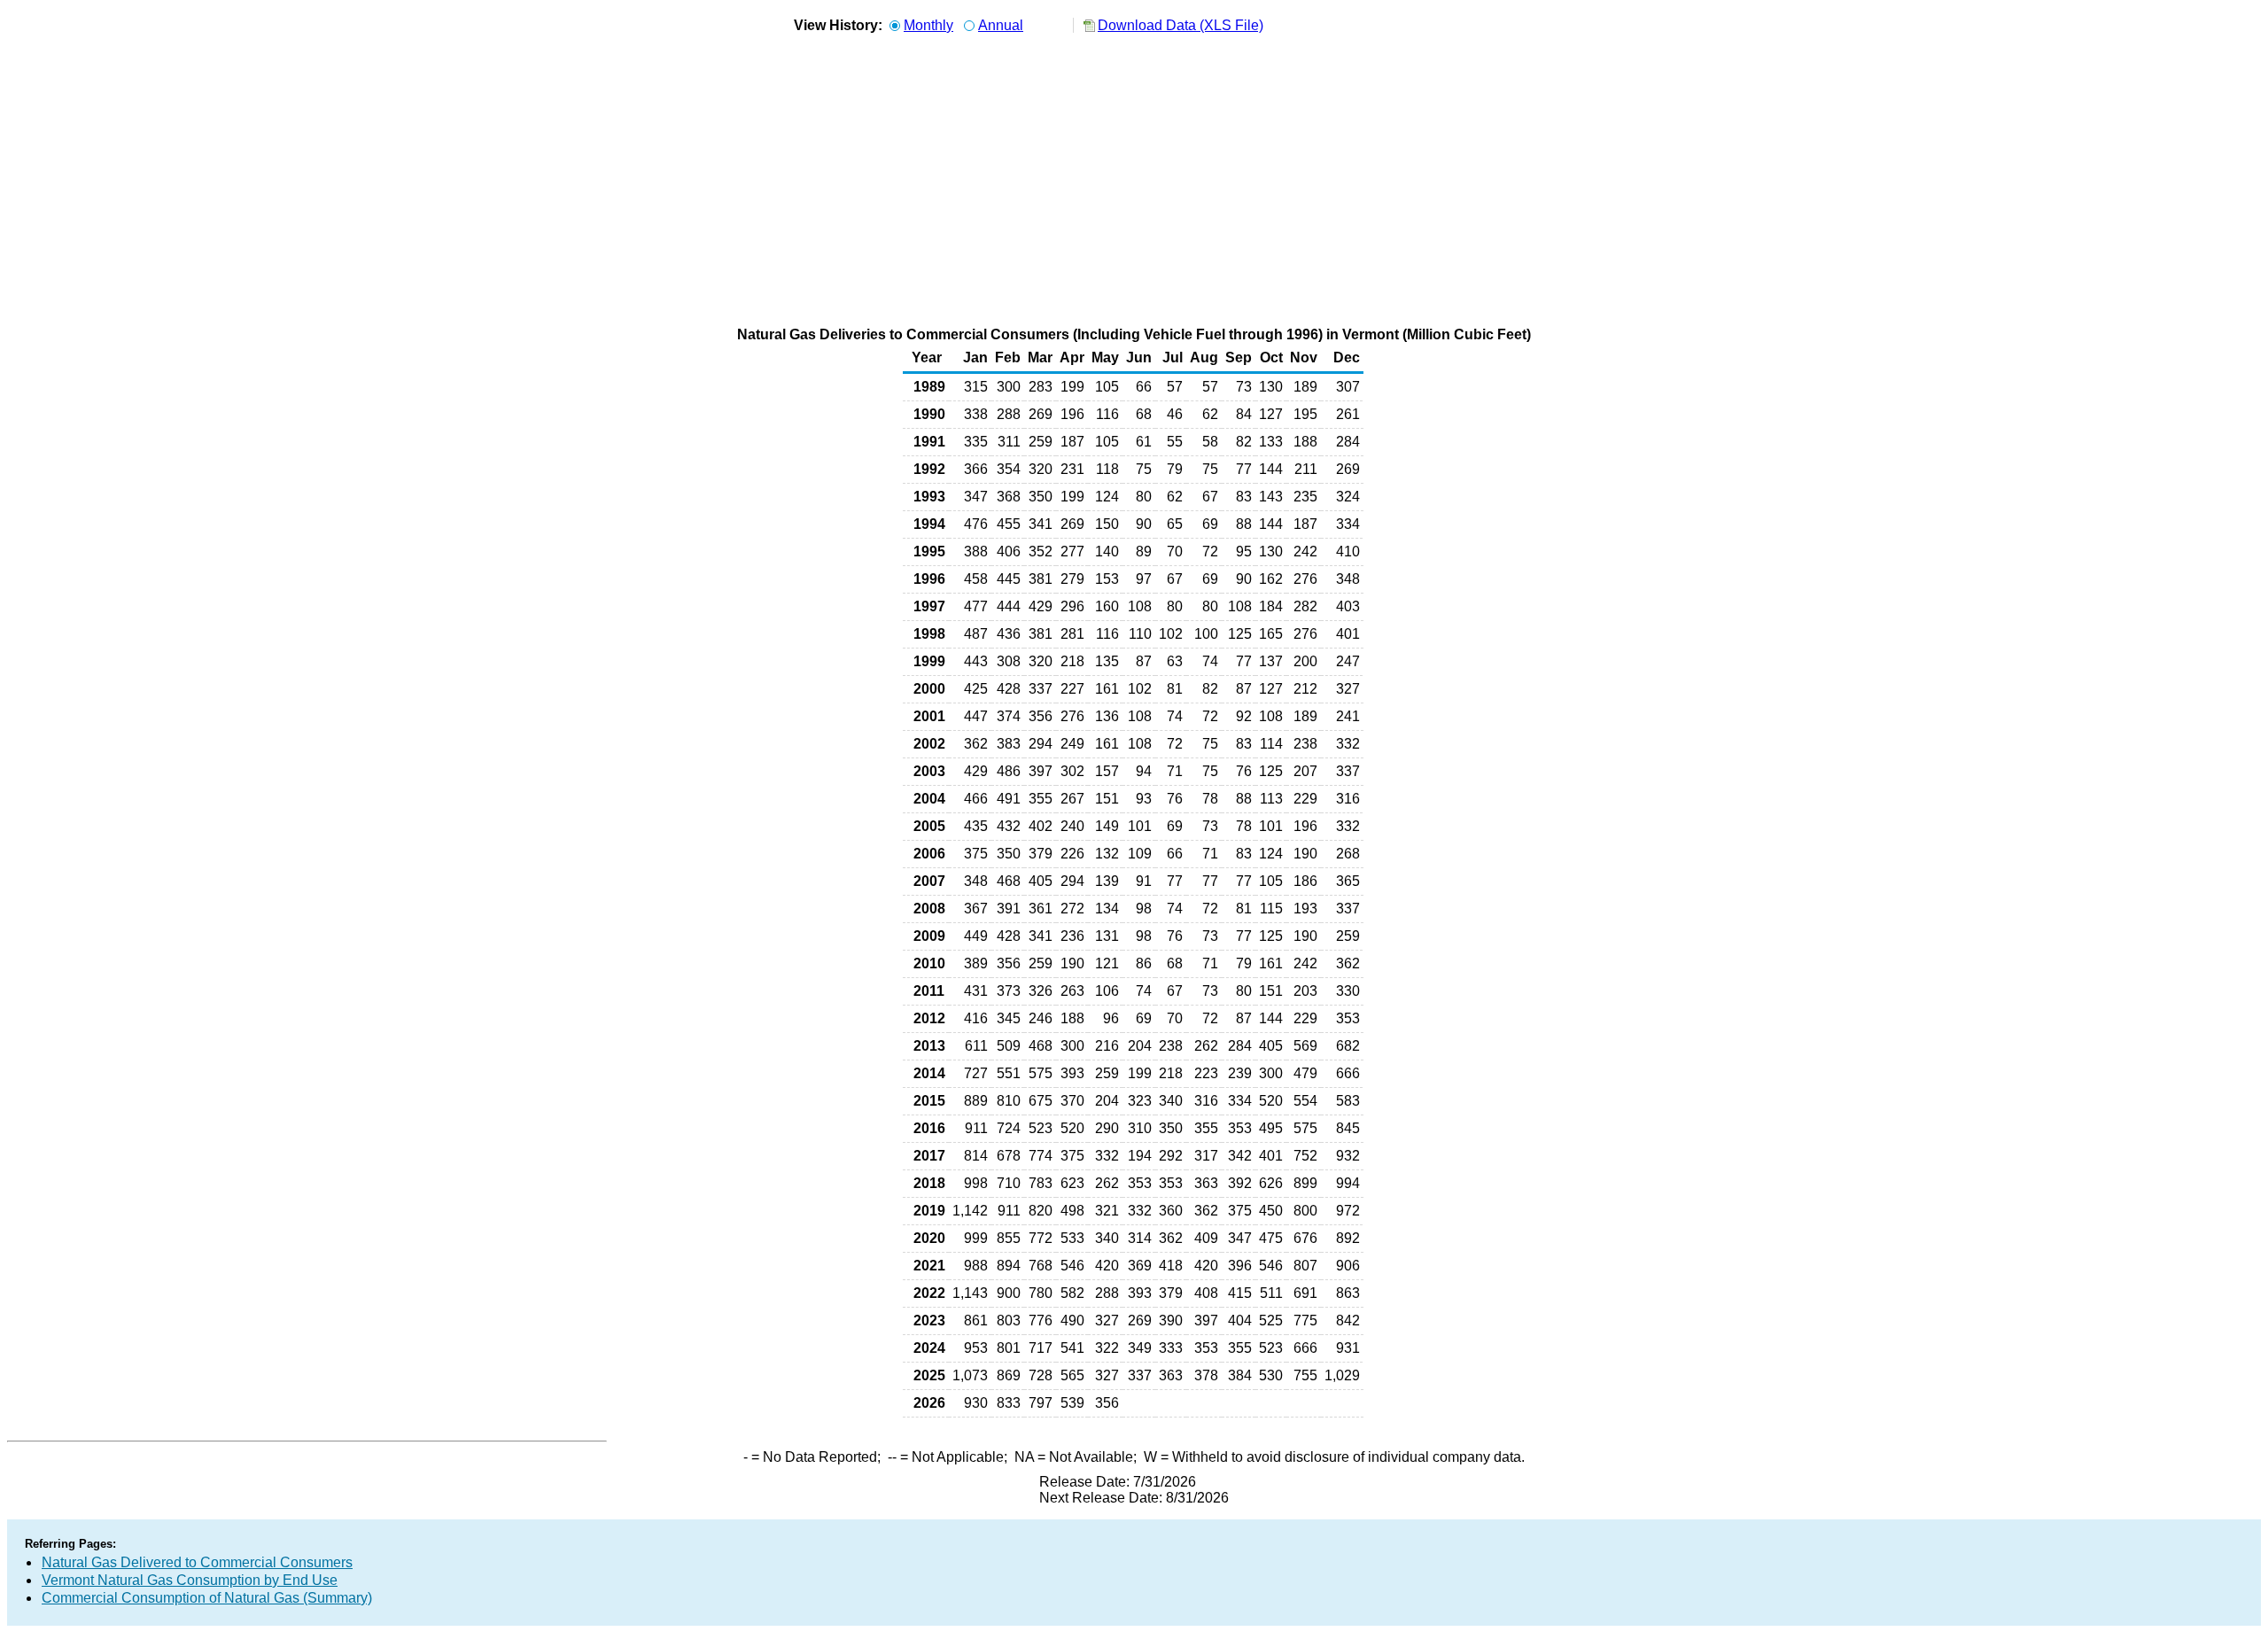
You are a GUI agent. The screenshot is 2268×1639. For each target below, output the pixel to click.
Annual (1001, 25)
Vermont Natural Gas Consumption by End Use (190, 1580)
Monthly (928, 25)
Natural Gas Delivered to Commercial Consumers (197, 1562)
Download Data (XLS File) (1181, 25)
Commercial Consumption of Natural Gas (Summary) (207, 1598)
